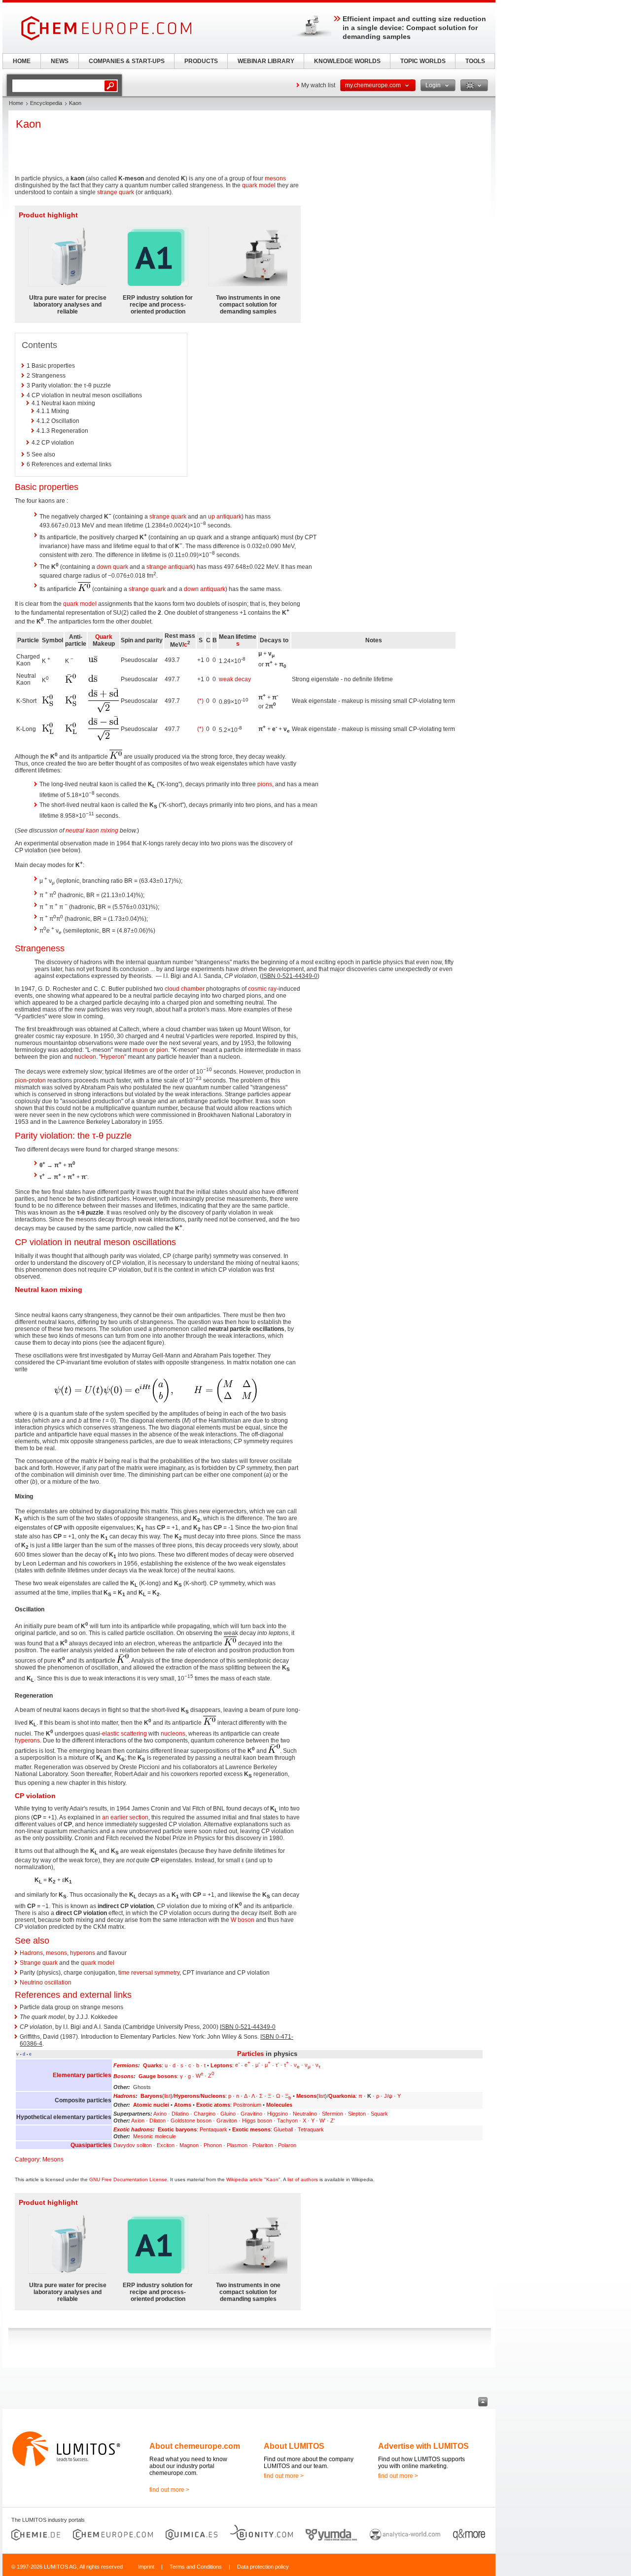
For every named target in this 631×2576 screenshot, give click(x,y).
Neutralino (305, 2114)
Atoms (183, 2105)
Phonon (213, 2145)
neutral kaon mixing (92, 831)
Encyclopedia (46, 103)
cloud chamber (185, 989)
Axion (138, 2121)
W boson (243, 1920)
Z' (333, 2121)
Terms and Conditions (196, 2567)
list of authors (303, 2179)
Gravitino (251, 2114)
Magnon (189, 2145)
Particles (250, 2054)
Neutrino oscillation (46, 1983)
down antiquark (205, 589)
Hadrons (31, 1953)
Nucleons (213, 2096)
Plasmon (237, 2145)
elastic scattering (124, 1734)
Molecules (279, 2105)
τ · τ (282, 2065)
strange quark (116, 192)
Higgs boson (257, 2121)
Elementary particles (82, 2075)
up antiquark (225, 517)
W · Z (205, 2076)
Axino (160, 2114)
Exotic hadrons (133, 2129)
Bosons (123, 2076)
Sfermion (333, 2114)
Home (16, 103)
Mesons (306, 2096)
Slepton (357, 2114)
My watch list (318, 85)
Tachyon (287, 2121)
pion (162, 1050)
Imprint (146, 2567)
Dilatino (180, 2114)
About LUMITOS (294, 2446)
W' (322, 2121)
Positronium (247, 2105)
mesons (275, 178)
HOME (22, 61)
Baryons (151, 2096)
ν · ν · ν (307, 2065)
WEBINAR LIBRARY (266, 61)
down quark (112, 567)
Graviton (227, 2121)
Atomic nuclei (151, 2105)
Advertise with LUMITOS (423, 2446)
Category (27, 2159)
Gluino (228, 2114)
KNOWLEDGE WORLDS (347, 61)
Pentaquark (213, 2129)
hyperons (27, 1741)
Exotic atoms (213, 2105)
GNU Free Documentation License (128, 2179)
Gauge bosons (158, 2076)
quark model (259, 185)
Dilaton (158, 2121)
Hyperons (187, 2096)
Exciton (166, 2145)
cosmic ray (262, 989)
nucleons (173, 1734)
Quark (104, 637)
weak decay (235, 679)
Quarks (152, 2065)
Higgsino (278, 2114)
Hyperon (113, 1057)
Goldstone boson (191, 2121)
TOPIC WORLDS (423, 61)
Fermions (126, 2065)
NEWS (60, 61)
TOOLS (475, 61)
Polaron (287, 2145)
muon (140, 1050)
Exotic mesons (251, 2129)
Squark (379, 2114)
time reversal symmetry (149, 1973)
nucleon (85, 1057)
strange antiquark (170, 567)
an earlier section (125, 1817)
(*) (200, 701)
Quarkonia (342, 2096)
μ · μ (263, 2065)
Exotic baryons (177, 2129)
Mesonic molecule (155, 2136)
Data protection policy (263, 2567)
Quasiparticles (91, 2145)
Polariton (263, 2145)
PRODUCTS (201, 61)
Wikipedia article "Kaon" (253, 2179)
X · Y (309, 2121)
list (167, 2096)
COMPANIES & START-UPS (127, 61)
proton (37, 1080)
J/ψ (388, 2096)
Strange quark (39, 1963)
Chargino (205, 2114)
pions (265, 784)
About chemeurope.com (195, 2446)
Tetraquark (311, 2129)
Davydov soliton (133, 2145)
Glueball (283, 2129)
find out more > (169, 2490)
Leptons (221, 2065)
